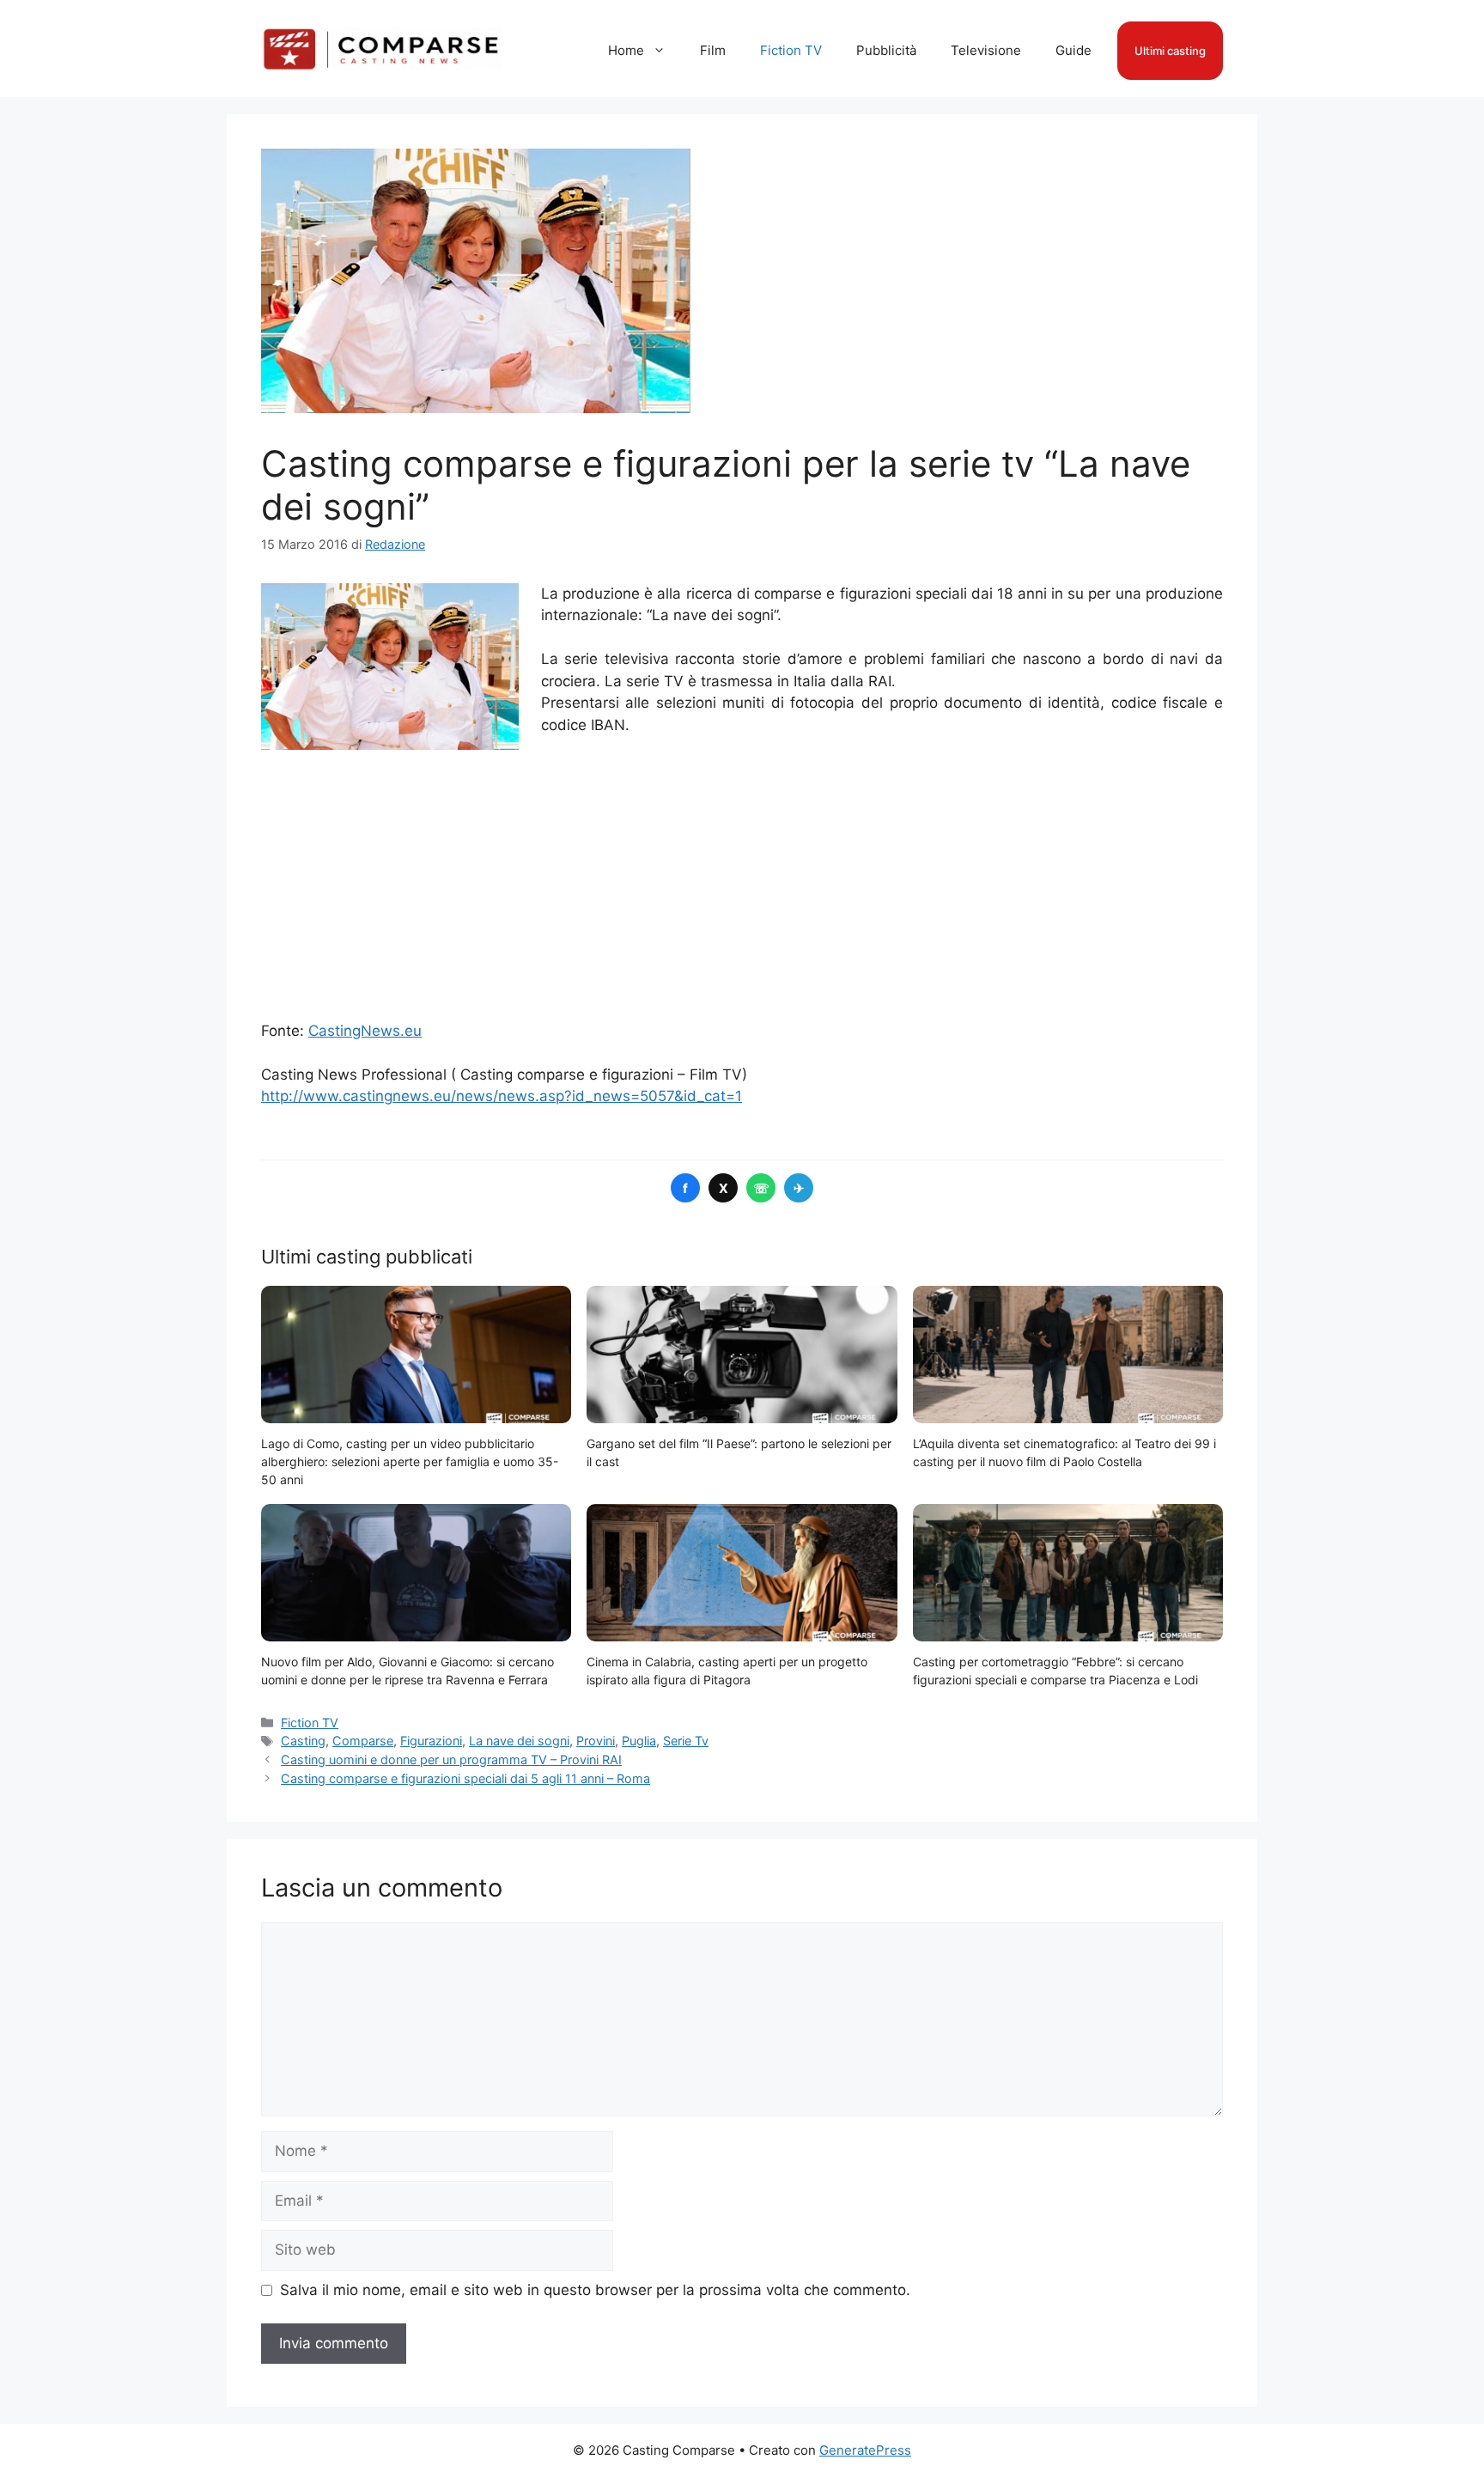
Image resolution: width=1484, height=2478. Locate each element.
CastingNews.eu (365, 1031)
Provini (596, 1741)
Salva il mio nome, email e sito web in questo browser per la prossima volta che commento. (595, 2290)
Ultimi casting (1170, 51)
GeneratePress (865, 2450)
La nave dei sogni (519, 1741)
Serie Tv (686, 1741)
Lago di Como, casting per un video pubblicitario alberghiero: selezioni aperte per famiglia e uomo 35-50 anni (410, 1461)
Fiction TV (791, 50)
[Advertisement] (742, 879)
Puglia (639, 1741)
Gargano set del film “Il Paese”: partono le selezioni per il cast (739, 1452)
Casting (303, 1741)
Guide (1073, 50)
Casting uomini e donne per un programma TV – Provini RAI (451, 1760)
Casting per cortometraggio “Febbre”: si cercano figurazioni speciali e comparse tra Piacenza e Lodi (1055, 1671)
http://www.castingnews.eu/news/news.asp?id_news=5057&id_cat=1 (502, 1096)
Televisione (986, 50)
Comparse (363, 1741)
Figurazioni (431, 1741)
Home (626, 50)
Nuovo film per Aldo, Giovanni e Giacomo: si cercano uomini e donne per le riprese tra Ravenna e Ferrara (407, 1671)
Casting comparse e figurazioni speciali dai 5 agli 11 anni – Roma (465, 1778)
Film (713, 50)
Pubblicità (886, 50)
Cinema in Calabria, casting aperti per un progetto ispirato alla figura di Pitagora (727, 1671)
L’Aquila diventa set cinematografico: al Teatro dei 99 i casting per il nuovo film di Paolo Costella (1064, 1452)
